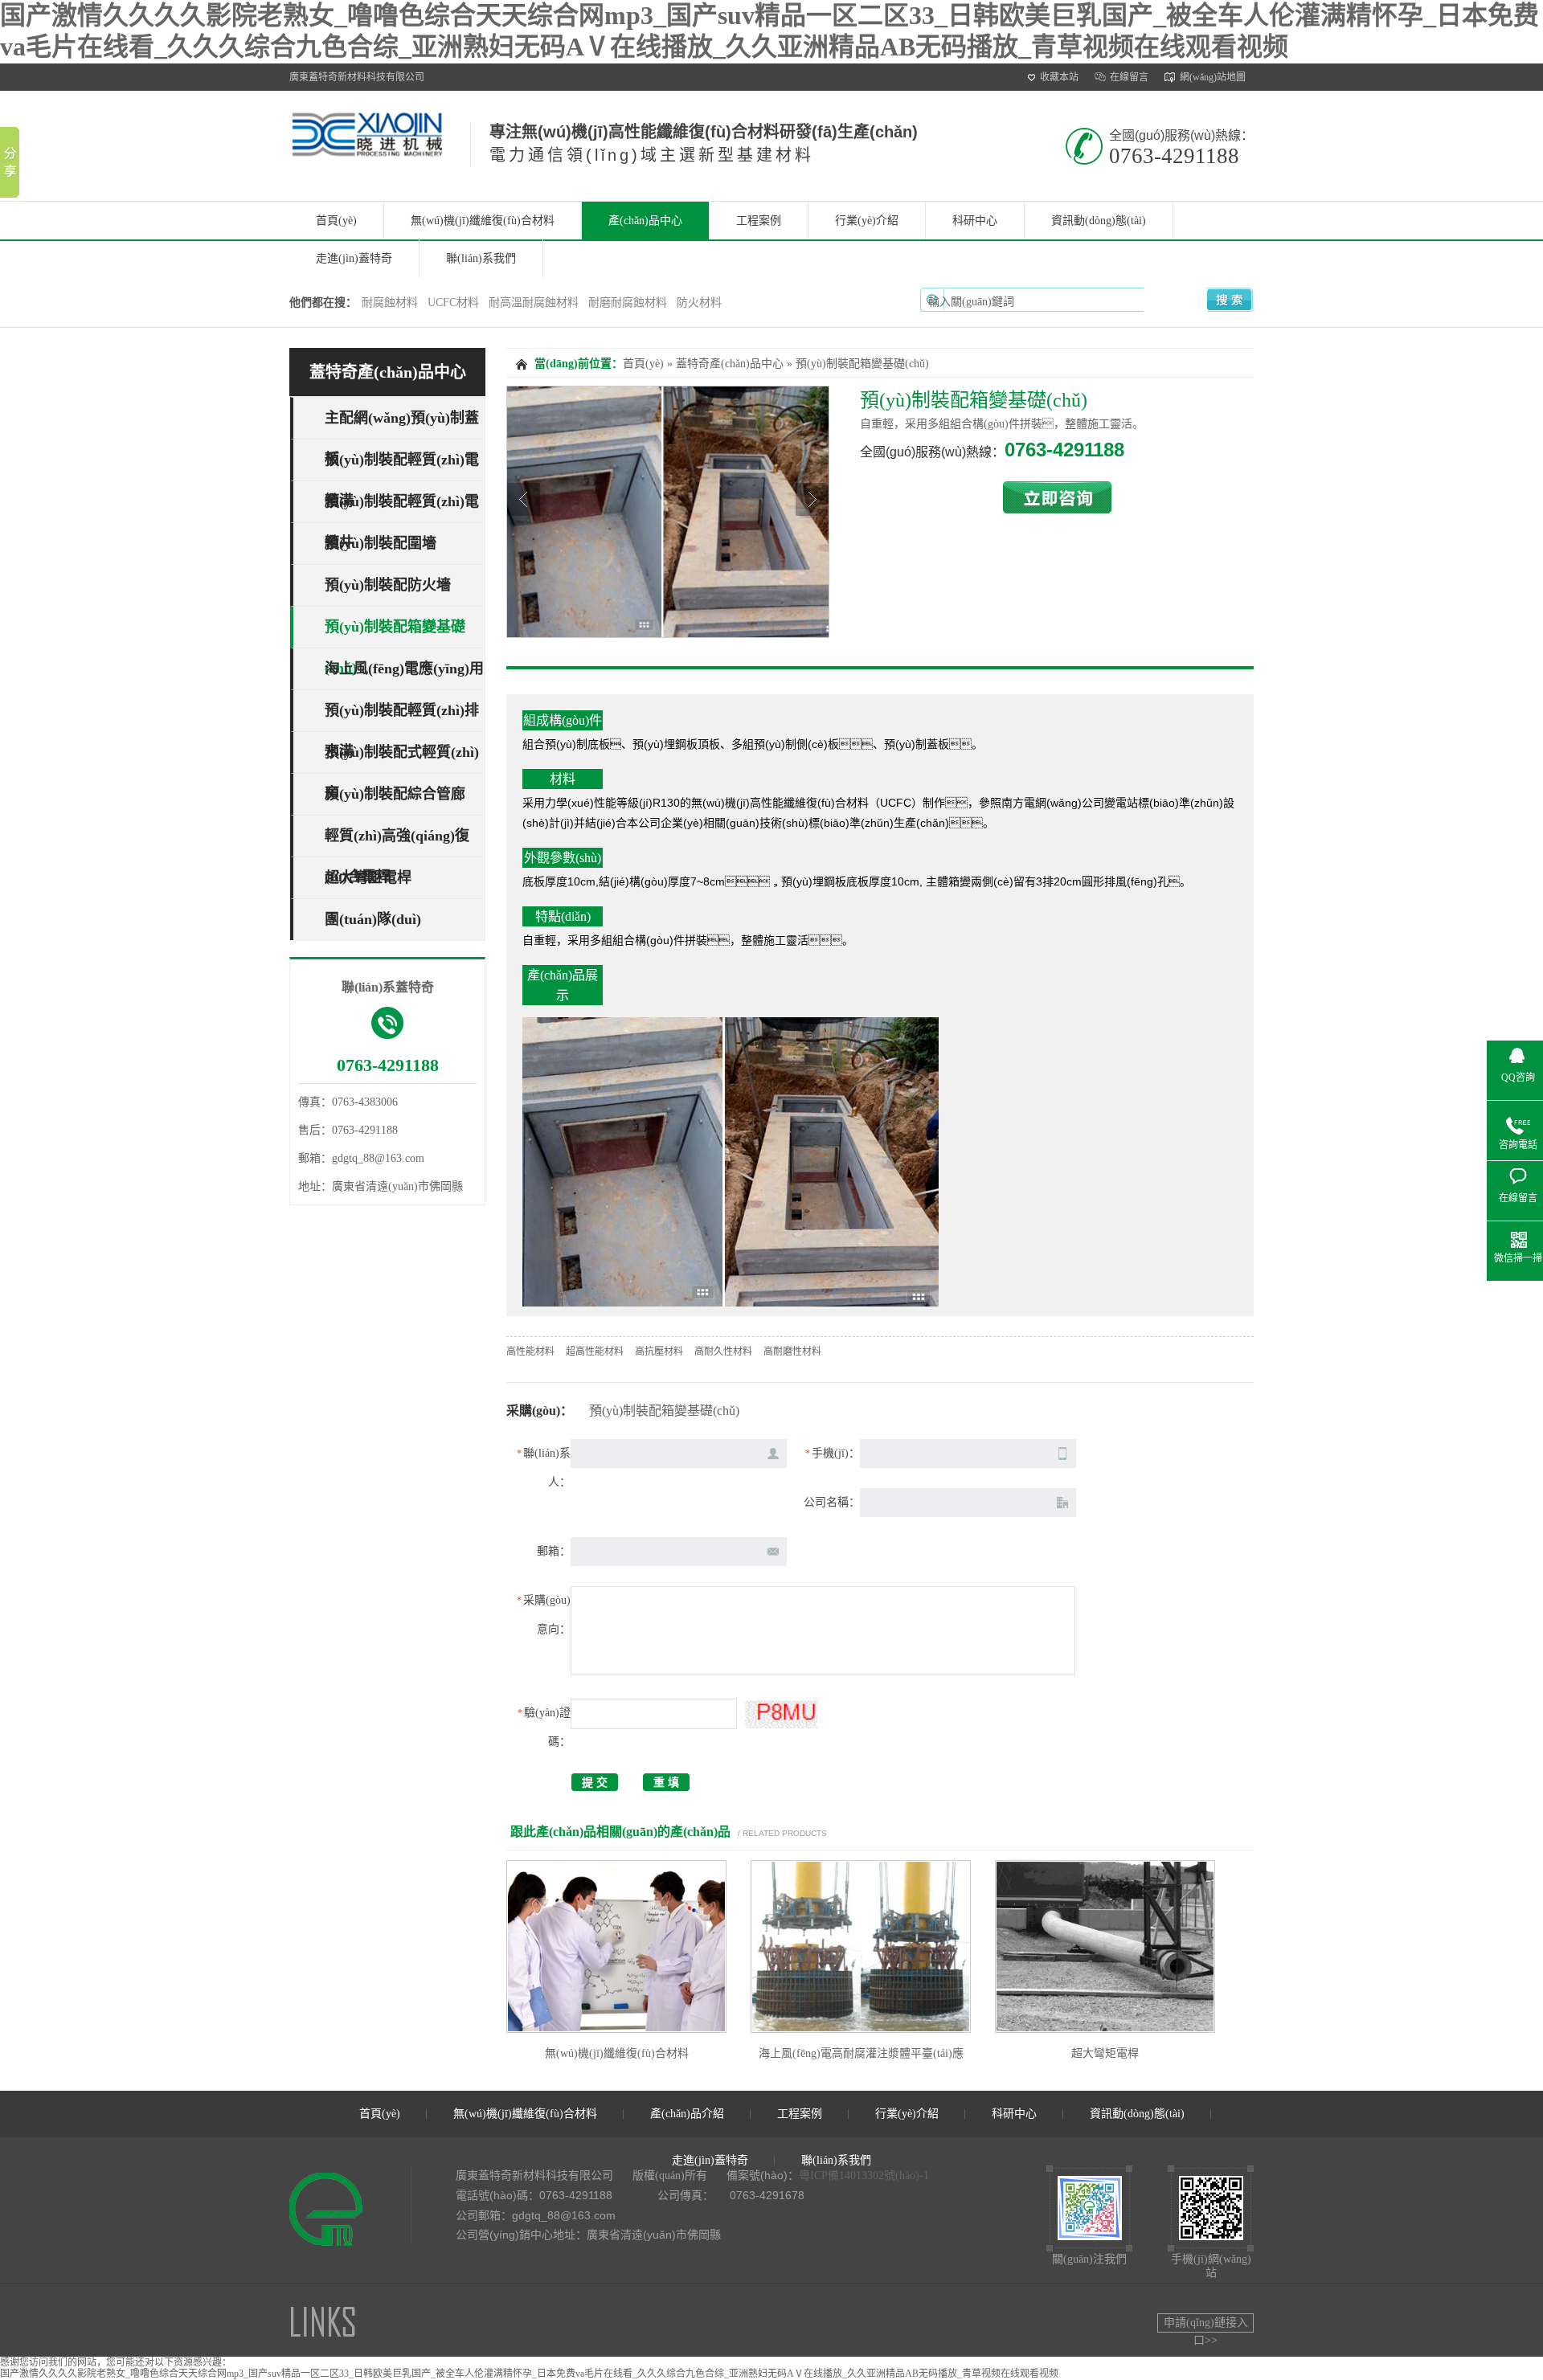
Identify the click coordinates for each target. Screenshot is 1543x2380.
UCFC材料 (453, 303)
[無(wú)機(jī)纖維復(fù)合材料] (616, 1947)
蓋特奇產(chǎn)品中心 (388, 372)
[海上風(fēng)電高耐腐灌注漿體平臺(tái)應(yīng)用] (861, 1947)
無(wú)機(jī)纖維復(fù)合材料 (483, 221)
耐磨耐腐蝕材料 (628, 303)
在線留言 (1129, 77)
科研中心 (975, 221)
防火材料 (699, 303)
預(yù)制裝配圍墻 (381, 543)
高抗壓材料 (659, 1352)
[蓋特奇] (368, 150)
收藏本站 (1059, 77)
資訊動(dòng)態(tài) (1099, 221)
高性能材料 (530, 1352)
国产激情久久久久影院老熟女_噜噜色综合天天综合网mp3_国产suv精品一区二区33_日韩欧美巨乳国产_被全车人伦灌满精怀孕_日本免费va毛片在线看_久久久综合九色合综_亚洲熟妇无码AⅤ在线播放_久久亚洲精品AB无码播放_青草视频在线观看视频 (529, 2374)
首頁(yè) (336, 221)
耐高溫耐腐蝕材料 (534, 303)
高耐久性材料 (723, 1352)
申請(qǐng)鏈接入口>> (1206, 2325)
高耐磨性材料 (792, 1352)
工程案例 (759, 221)
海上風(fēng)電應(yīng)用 (404, 669)
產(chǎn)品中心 (645, 221)
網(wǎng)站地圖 (1213, 77)
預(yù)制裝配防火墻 (388, 585)
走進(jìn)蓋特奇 (354, 258)
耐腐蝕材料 (390, 303)
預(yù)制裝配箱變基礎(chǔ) (862, 364)
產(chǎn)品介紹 (687, 2114)
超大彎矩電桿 (368, 877)
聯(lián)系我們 (481, 258)
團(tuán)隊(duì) (373, 919)
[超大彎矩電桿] (1105, 1947)
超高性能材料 (595, 1352)
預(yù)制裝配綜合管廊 (395, 794)
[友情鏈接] (323, 2336)
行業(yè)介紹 (867, 221)
